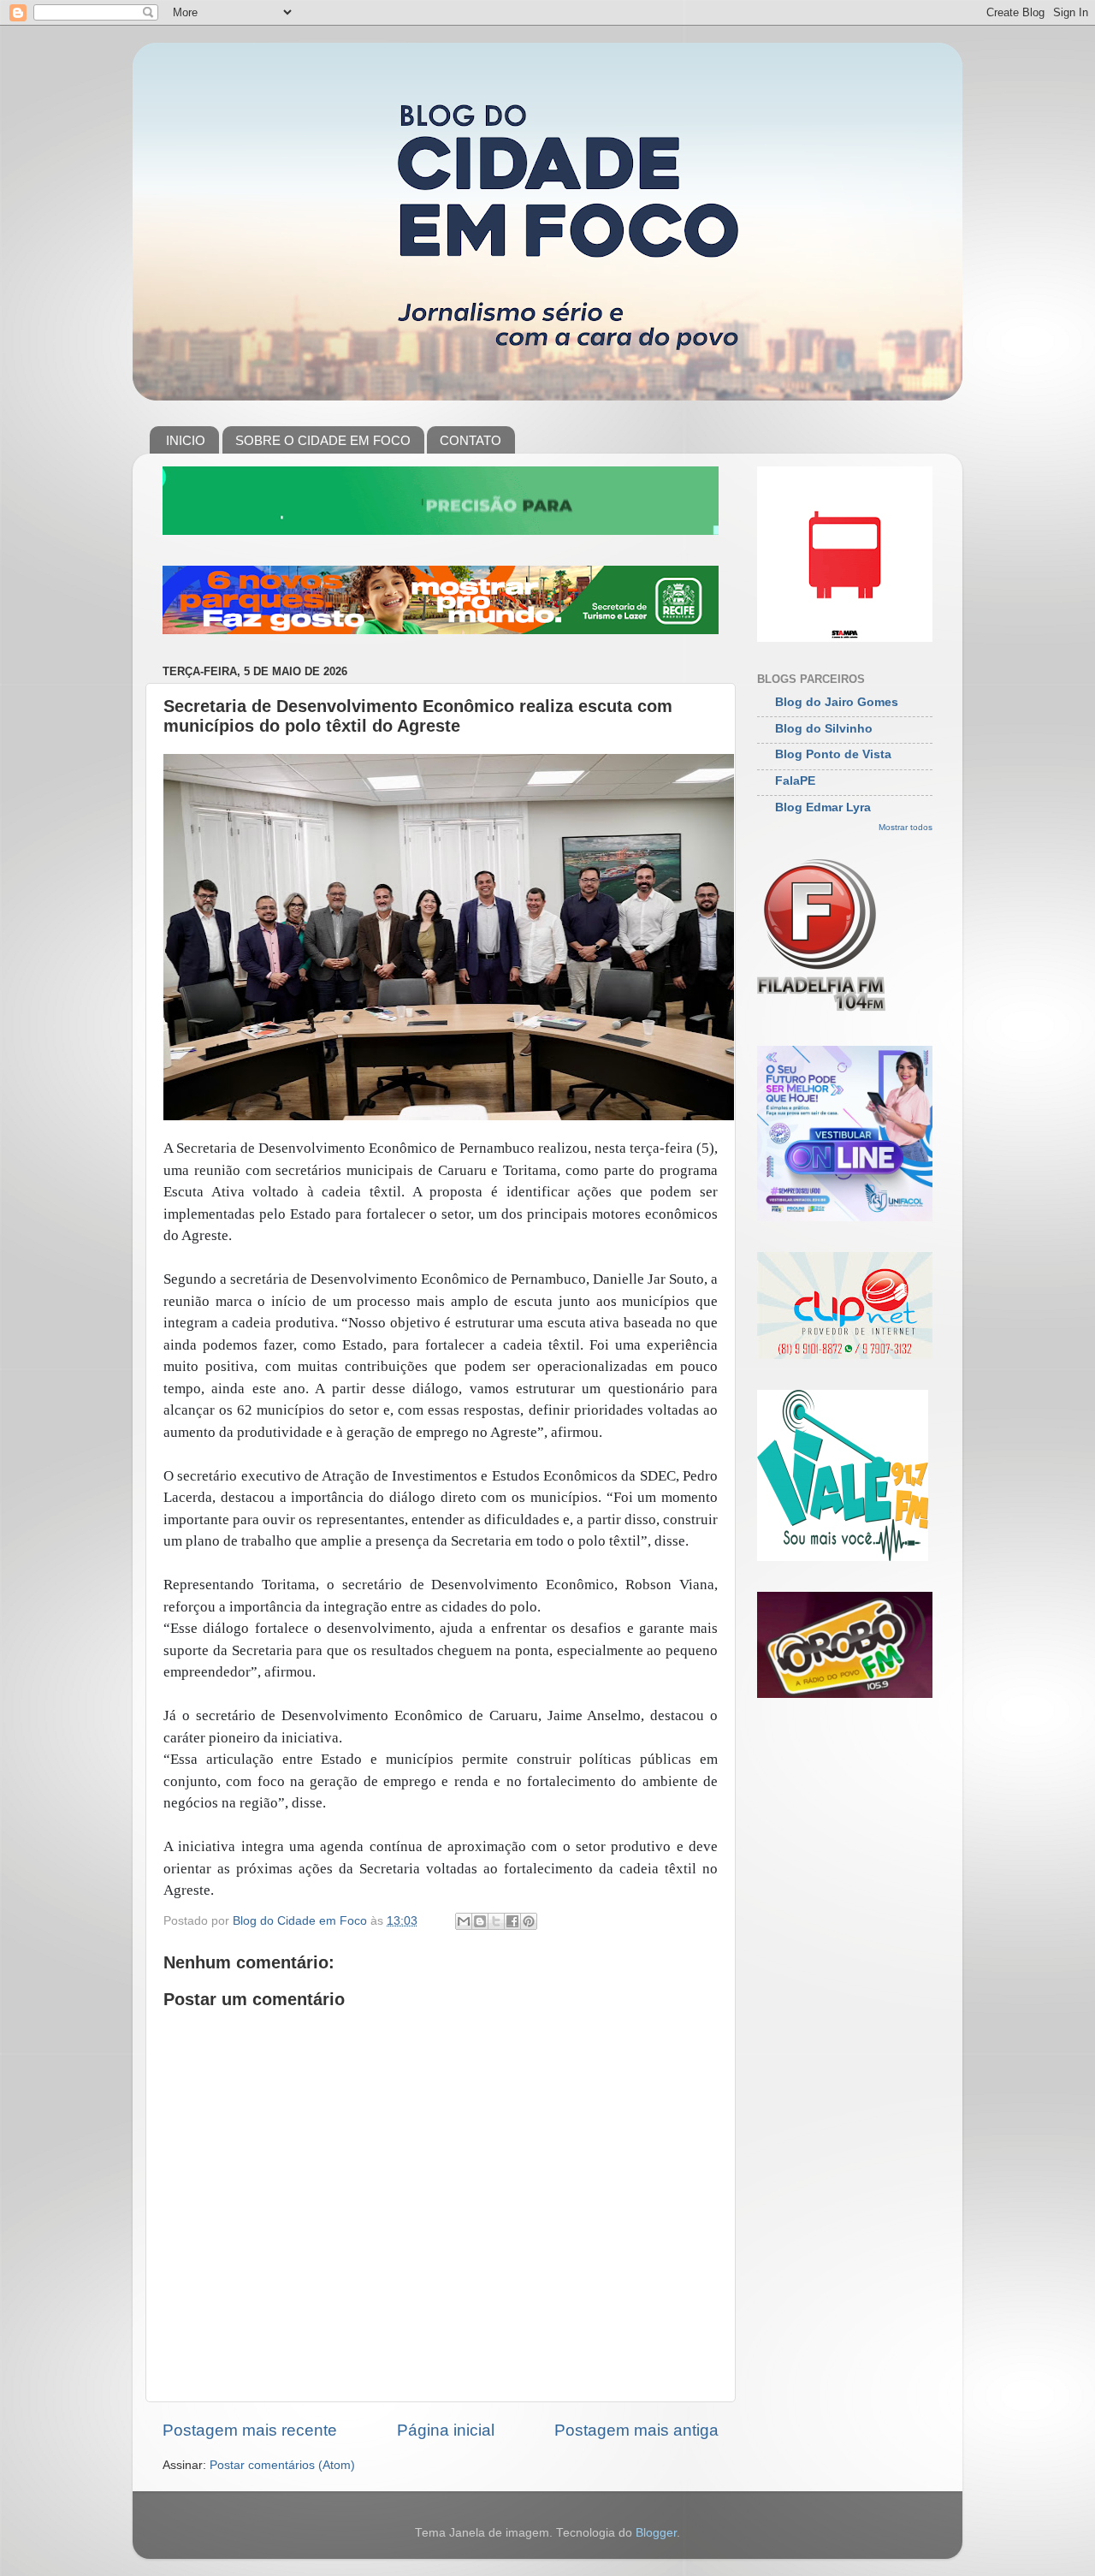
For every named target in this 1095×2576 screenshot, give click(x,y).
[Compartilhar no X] (496, 1921)
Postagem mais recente (250, 2430)
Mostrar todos (906, 827)
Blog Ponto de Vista (833, 754)
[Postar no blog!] (480, 1921)
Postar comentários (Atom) (282, 2465)
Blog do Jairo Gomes (837, 702)
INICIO (186, 440)
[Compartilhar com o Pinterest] (529, 1921)
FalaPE (795, 781)
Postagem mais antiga (636, 2430)
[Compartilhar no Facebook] (512, 1921)
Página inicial (446, 2430)
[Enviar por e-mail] (464, 1921)
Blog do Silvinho (824, 729)
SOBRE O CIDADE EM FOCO (323, 440)
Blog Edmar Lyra (823, 807)
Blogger (656, 2533)
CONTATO (471, 440)
